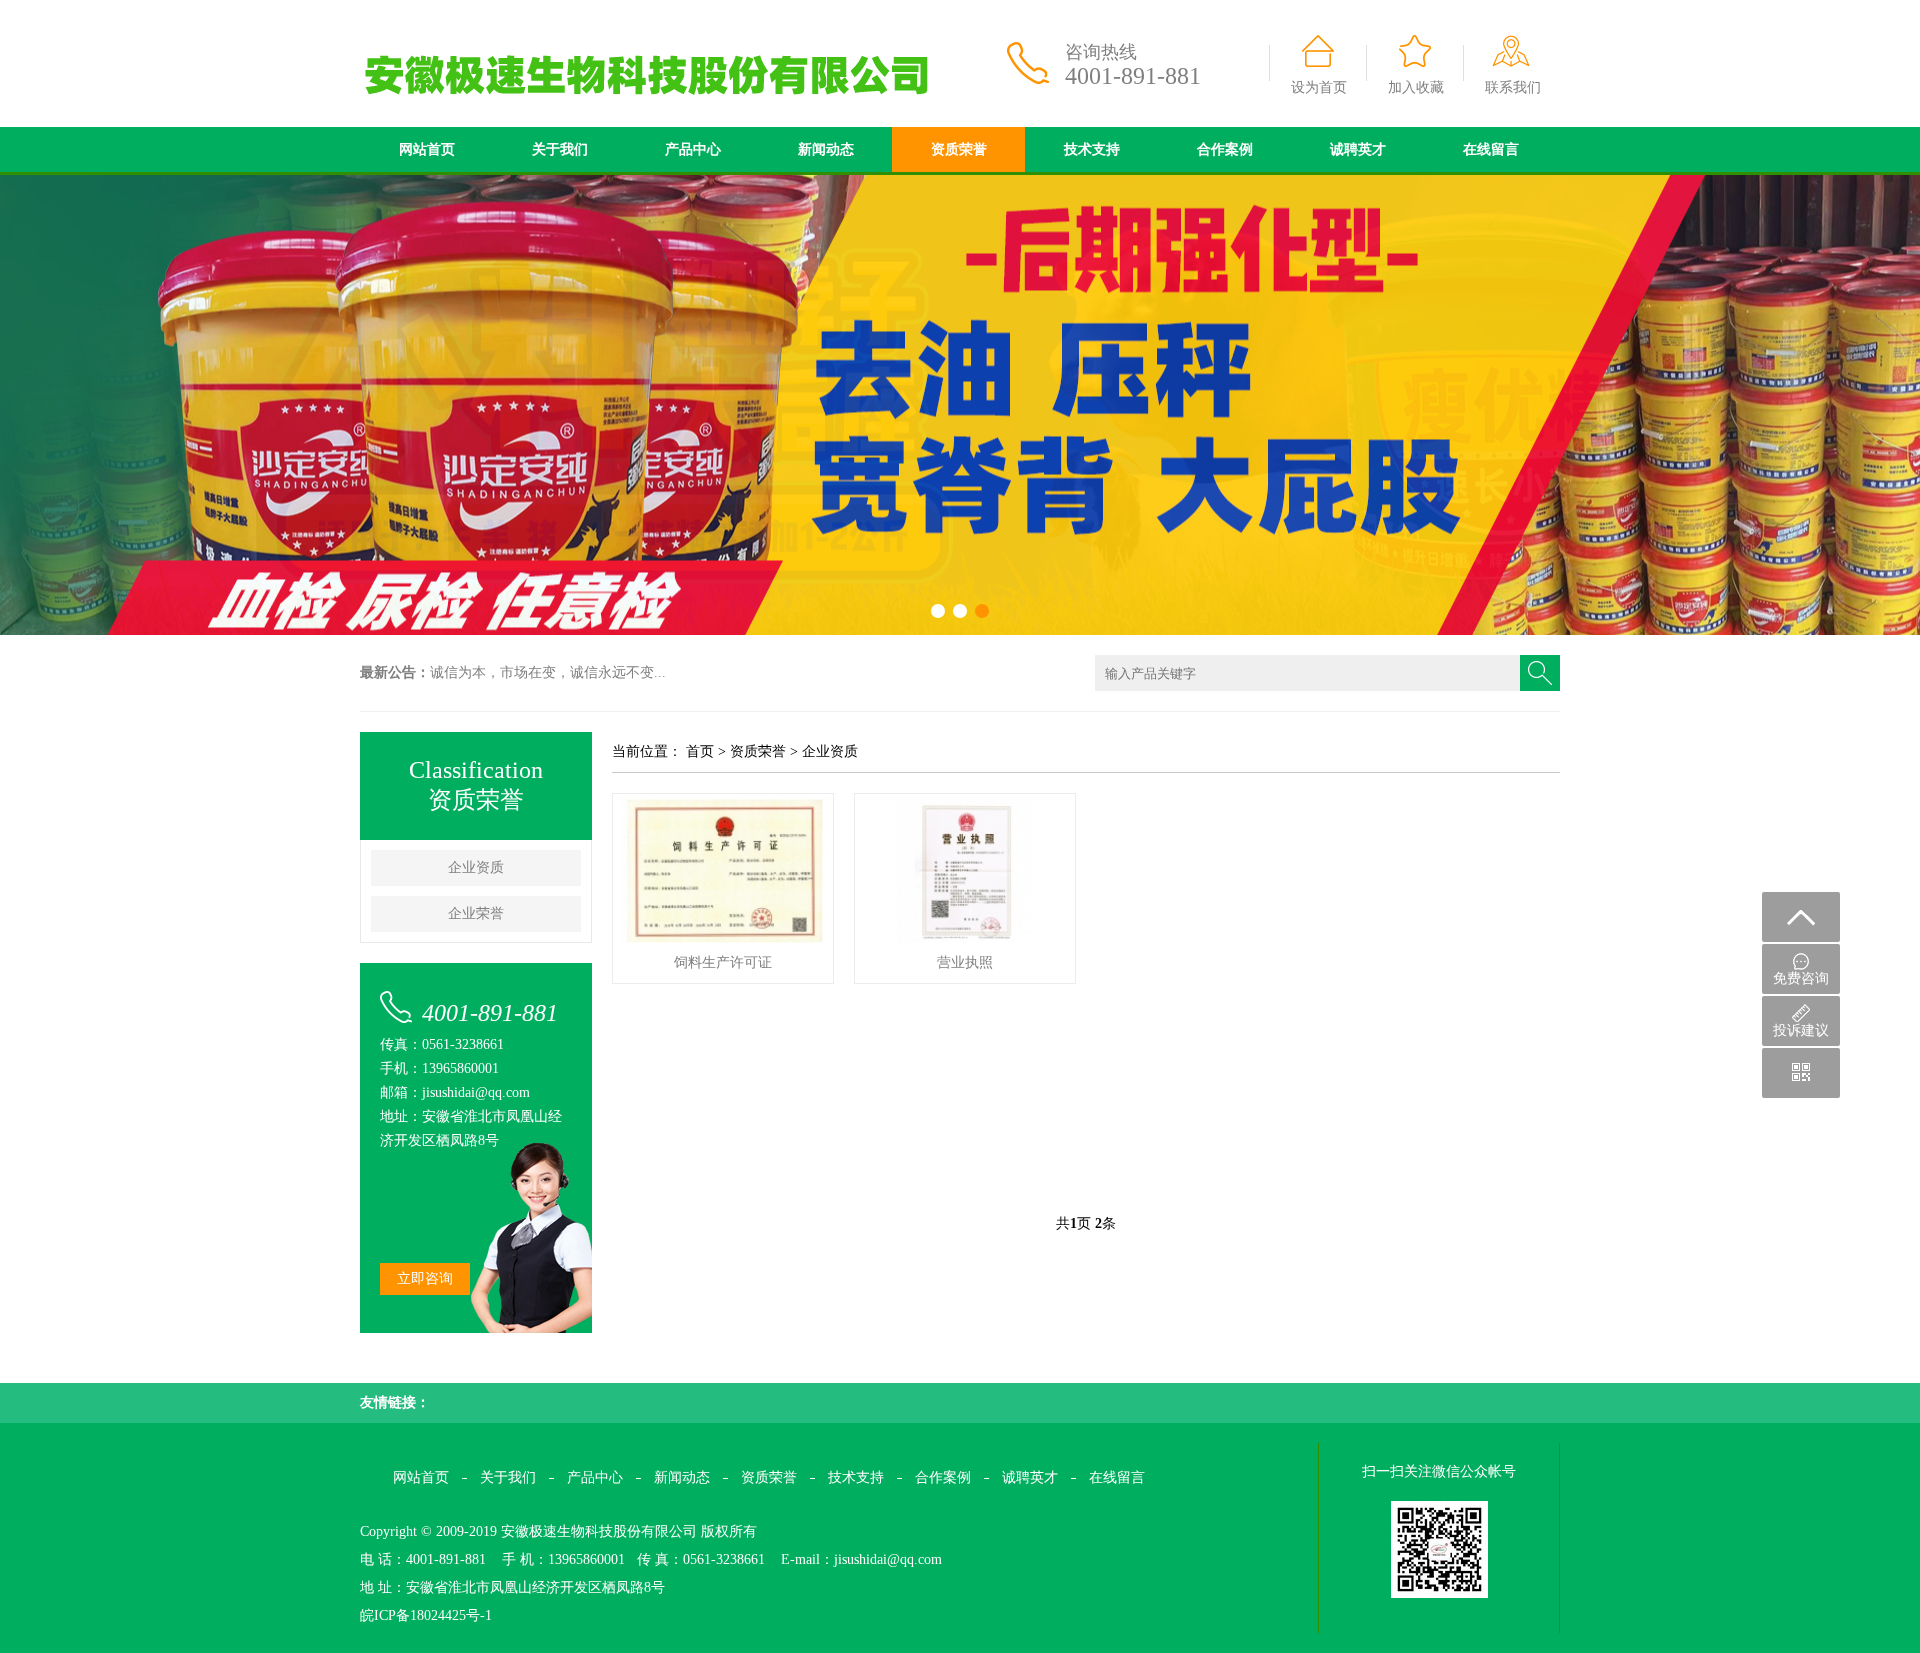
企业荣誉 (476, 913)
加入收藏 (1416, 87)
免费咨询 (1801, 978)
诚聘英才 (1358, 149)
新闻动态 (826, 149)
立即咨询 (425, 1278)
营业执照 (965, 962)
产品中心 (693, 149)
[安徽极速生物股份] (690, 7)
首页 (700, 751)
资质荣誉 (959, 149)
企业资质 (476, 867)
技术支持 (1092, 149)
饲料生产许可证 (723, 962)
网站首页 (427, 149)
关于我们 (560, 149)
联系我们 (1513, 87)
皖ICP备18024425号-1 (426, 1615)
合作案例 (1225, 149)
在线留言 (1491, 149)
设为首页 (1319, 87)
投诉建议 (1801, 1030)
